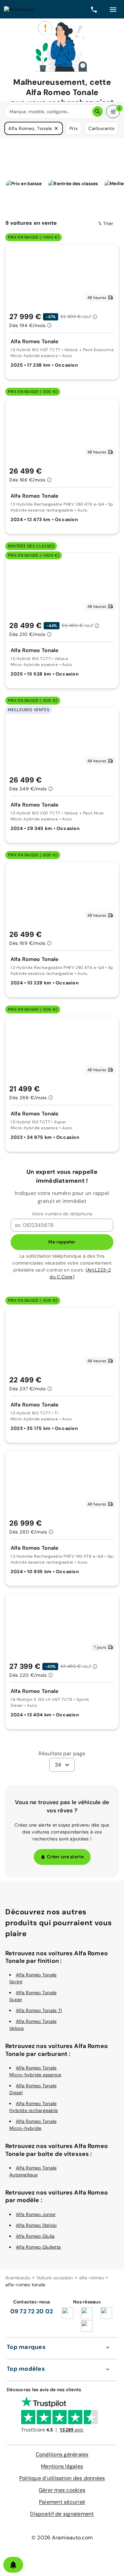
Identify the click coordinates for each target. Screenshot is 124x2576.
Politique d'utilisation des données (62, 2478)
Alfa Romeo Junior (36, 2214)
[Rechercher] (98, 112)
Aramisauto (18, 2278)
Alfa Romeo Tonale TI (39, 2010)
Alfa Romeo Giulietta (38, 2247)
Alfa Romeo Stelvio (36, 2225)
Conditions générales (62, 2454)
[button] (56, 128)
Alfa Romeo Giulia (35, 2236)
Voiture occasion (55, 2278)
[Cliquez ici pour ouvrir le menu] (113, 9)
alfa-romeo (92, 2278)
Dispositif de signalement (62, 2514)
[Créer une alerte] (13, 2565)
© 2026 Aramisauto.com (62, 2538)
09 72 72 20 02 (32, 2311)
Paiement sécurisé (62, 2502)
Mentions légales (62, 2466)
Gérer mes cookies (62, 2490)
